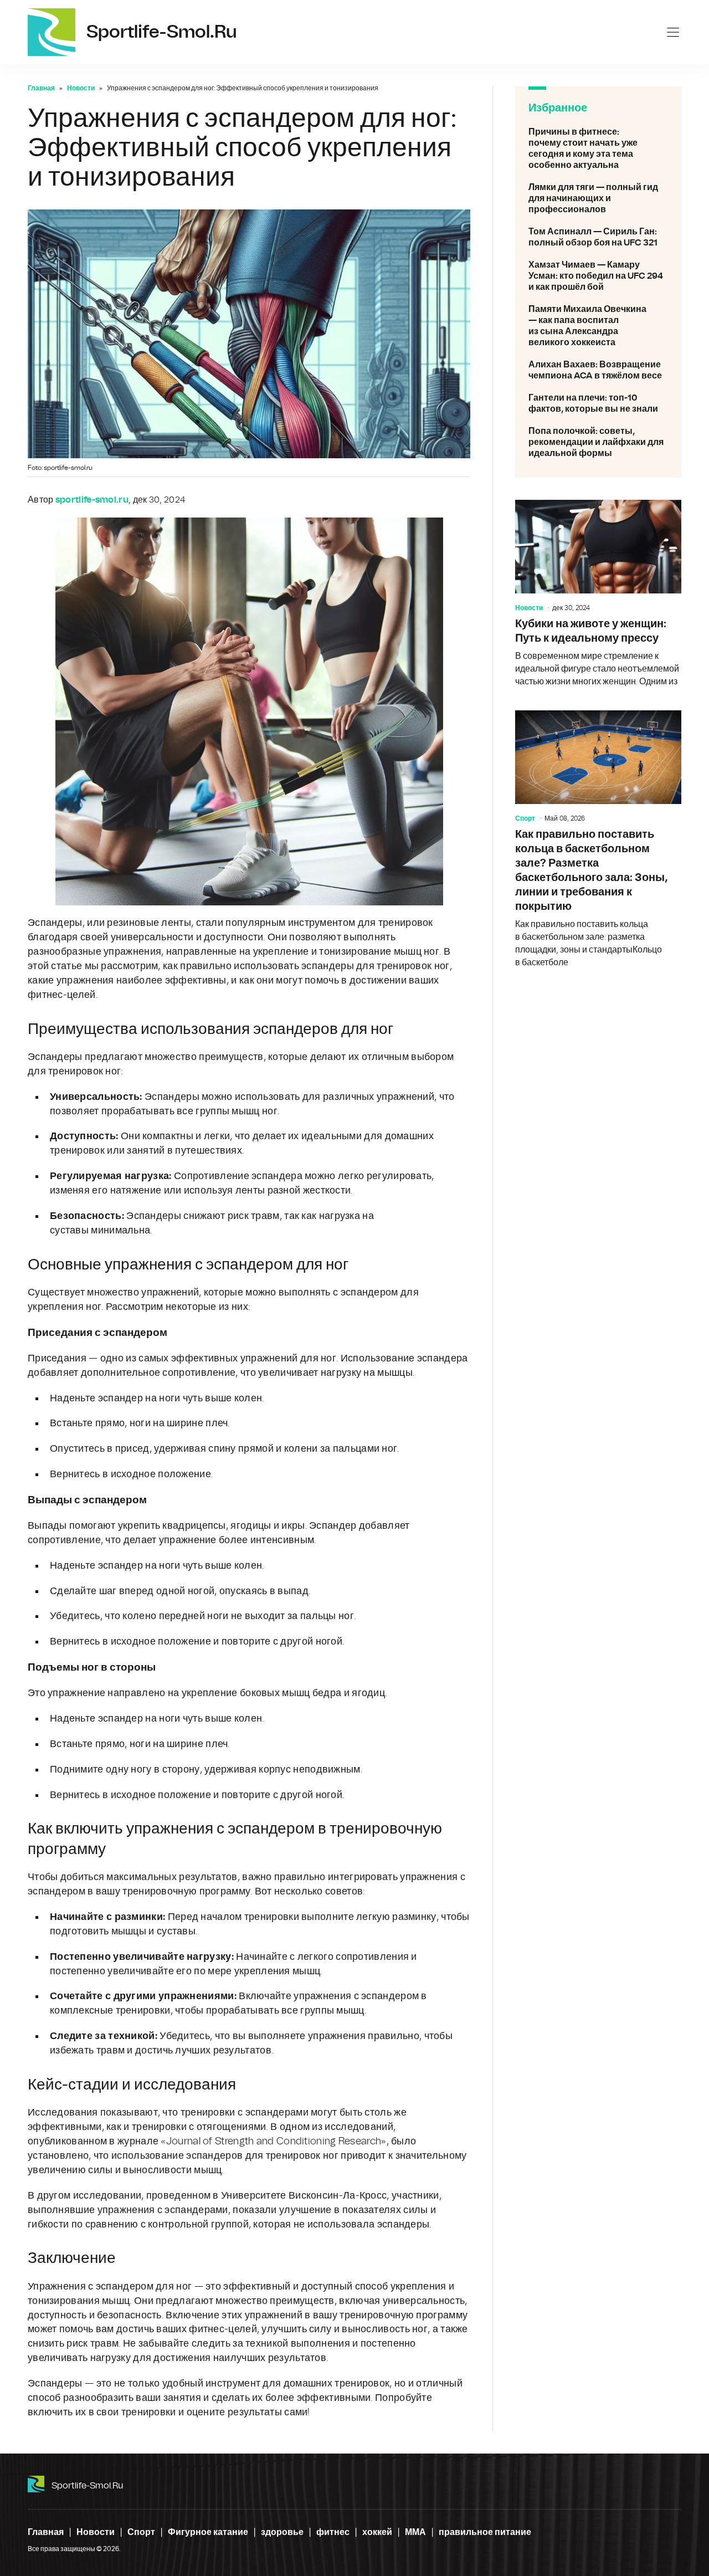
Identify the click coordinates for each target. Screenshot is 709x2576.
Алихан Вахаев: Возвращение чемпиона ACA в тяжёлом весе (598, 370)
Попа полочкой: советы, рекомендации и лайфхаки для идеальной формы (598, 442)
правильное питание (485, 2532)
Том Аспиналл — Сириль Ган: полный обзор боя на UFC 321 (598, 237)
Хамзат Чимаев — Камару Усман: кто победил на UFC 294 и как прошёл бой (598, 276)
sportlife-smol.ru (87, 2486)
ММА (415, 2532)
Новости (81, 88)
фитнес (333, 2532)
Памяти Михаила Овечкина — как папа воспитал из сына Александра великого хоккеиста (598, 326)
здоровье (282, 2532)
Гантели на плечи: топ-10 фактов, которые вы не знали (598, 403)
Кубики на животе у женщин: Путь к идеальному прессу (598, 594)
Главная (41, 88)
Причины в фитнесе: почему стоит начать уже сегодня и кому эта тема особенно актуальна (598, 148)
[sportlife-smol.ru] (52, 32)
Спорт (525, 818)
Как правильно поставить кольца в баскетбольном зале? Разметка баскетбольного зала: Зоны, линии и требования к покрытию (598, 840)
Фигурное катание (208, 2532)
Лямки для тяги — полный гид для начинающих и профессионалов (598, 198)
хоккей (377, 2532)
